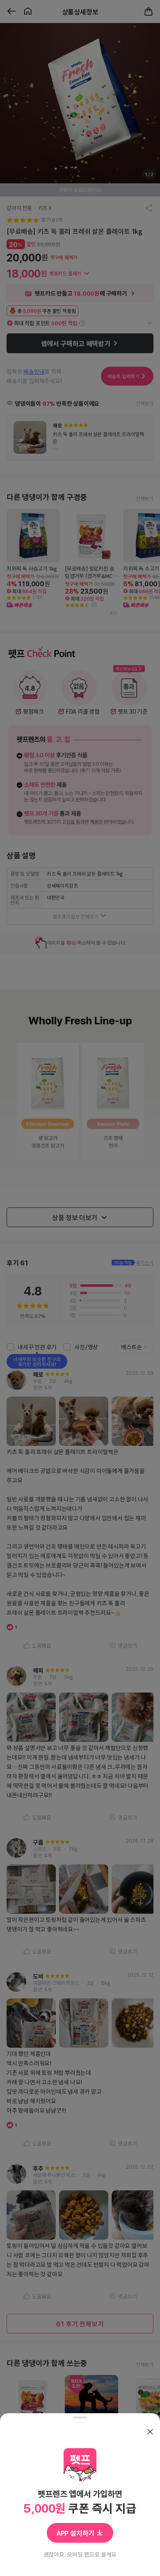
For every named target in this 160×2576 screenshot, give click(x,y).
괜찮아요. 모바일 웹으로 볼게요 (80, 2554)
